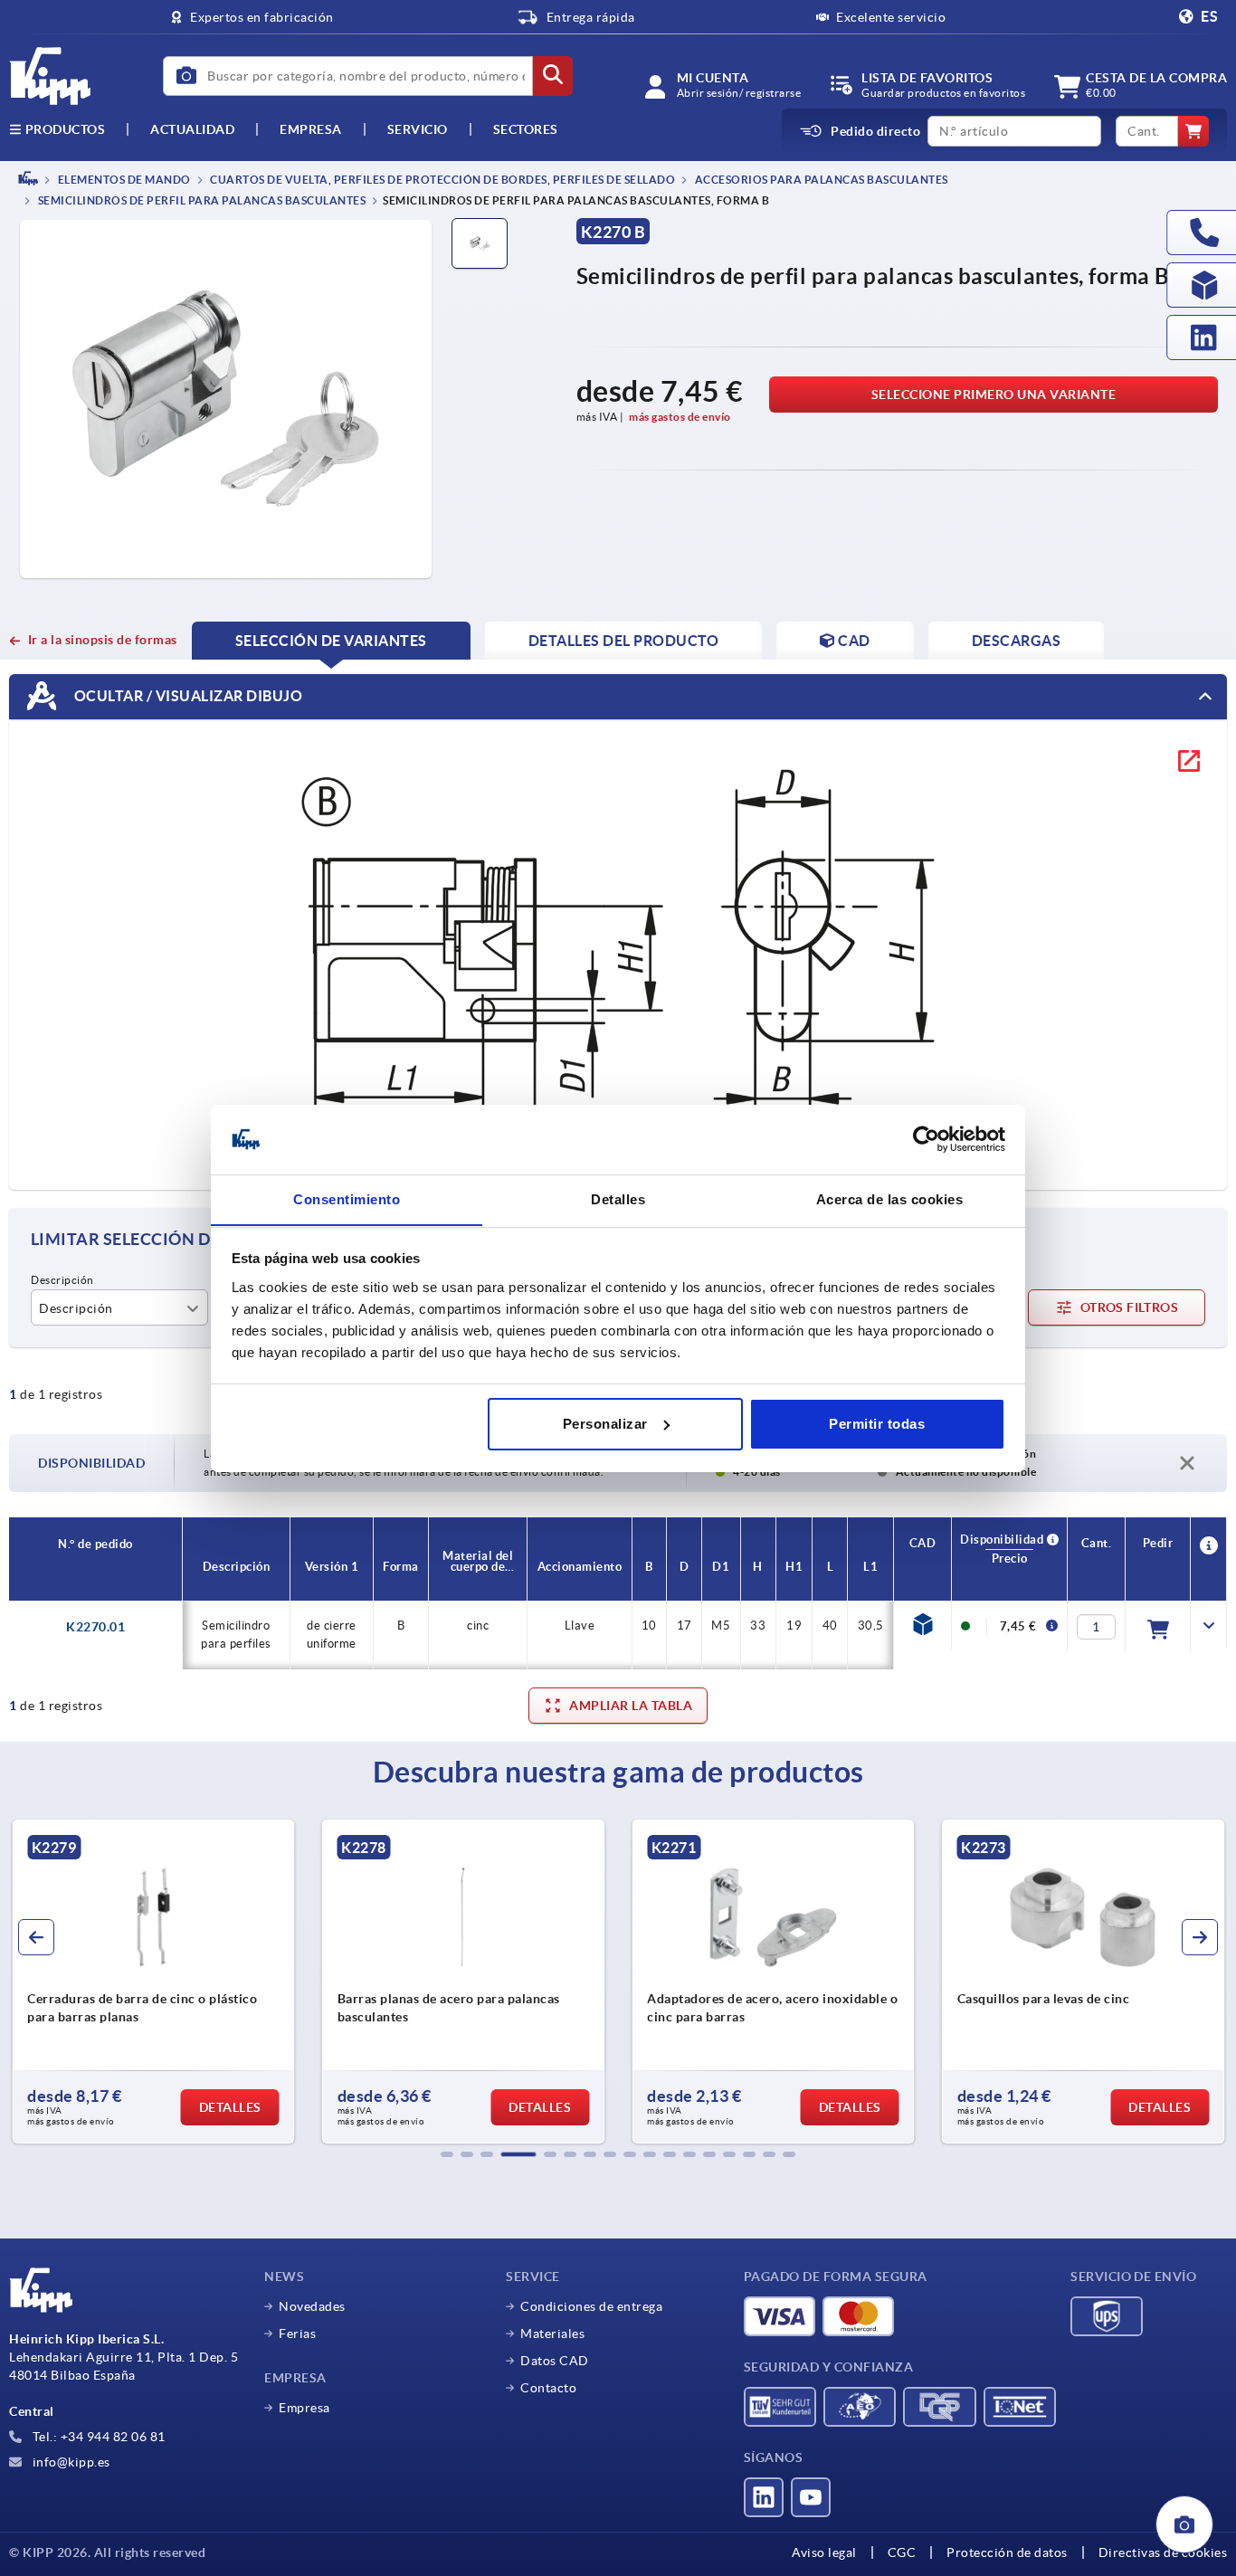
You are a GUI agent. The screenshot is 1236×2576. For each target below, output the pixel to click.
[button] (447, 2154)
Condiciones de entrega (591, 2306)
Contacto (548, 2388)
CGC (902, 2552)
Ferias (297, 2334)
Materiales (552, 2334)
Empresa (311, 129)
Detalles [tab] (618, 1198)
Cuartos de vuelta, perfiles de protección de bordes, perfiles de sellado (442, 180)
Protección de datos (1007, 2552)
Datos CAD (555, 2361)
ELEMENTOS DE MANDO (123, 180)
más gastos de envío (680, 417)
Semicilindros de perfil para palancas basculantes (200, 201)
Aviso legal (824, 2552)
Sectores (526, 129)
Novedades (312, 2306)
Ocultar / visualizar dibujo (186, 696)
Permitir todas (877, 1424)
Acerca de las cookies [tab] (890, 1198)
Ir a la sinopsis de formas (103, 640)
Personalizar (605, 1424)
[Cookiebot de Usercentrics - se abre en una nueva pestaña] (926, 1139)
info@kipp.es (70, 2462)
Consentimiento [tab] (347, 1198)
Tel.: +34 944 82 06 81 (97, 2437)
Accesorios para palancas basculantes (820, 180)
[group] (153, 1982)
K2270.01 (95, 1627)
